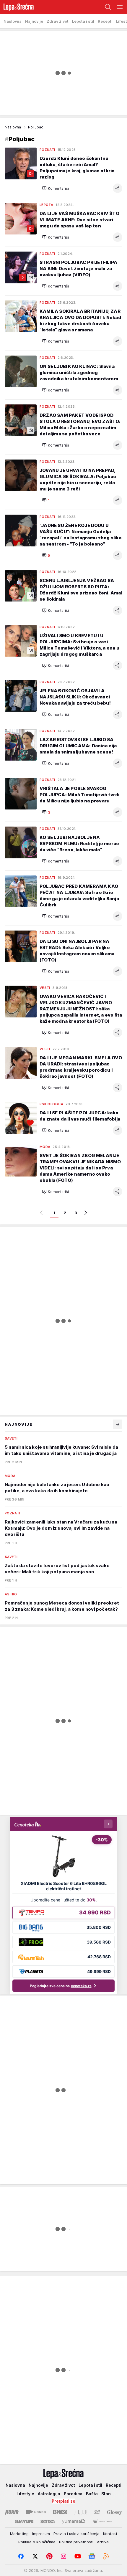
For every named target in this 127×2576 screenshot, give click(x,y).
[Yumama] (74, 2522)
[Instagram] (63, 2556)
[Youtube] (78, 2556)
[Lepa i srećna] (17, 7)
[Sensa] (48, 2522)
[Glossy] (114, 2512)
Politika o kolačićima (37, 2542)
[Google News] (92, 2556)
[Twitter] (35, 2556)
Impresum (41, 2534)
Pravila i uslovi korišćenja (76, 2534)
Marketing (19, 2534)
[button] (55, 188)
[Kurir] (12, 2512)
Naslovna (13, 127)
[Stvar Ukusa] (102, 2522)
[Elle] (81, 2512)
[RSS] (106, 2556)
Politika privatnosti (76, 2542)
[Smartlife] (24, 2522)
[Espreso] (60, 2512)
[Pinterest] (49, 2556)
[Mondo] (36, 2512)
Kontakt (110, 2534)
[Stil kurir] (97, 2512)
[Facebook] (21, 2556)
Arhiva (103, 2542)
